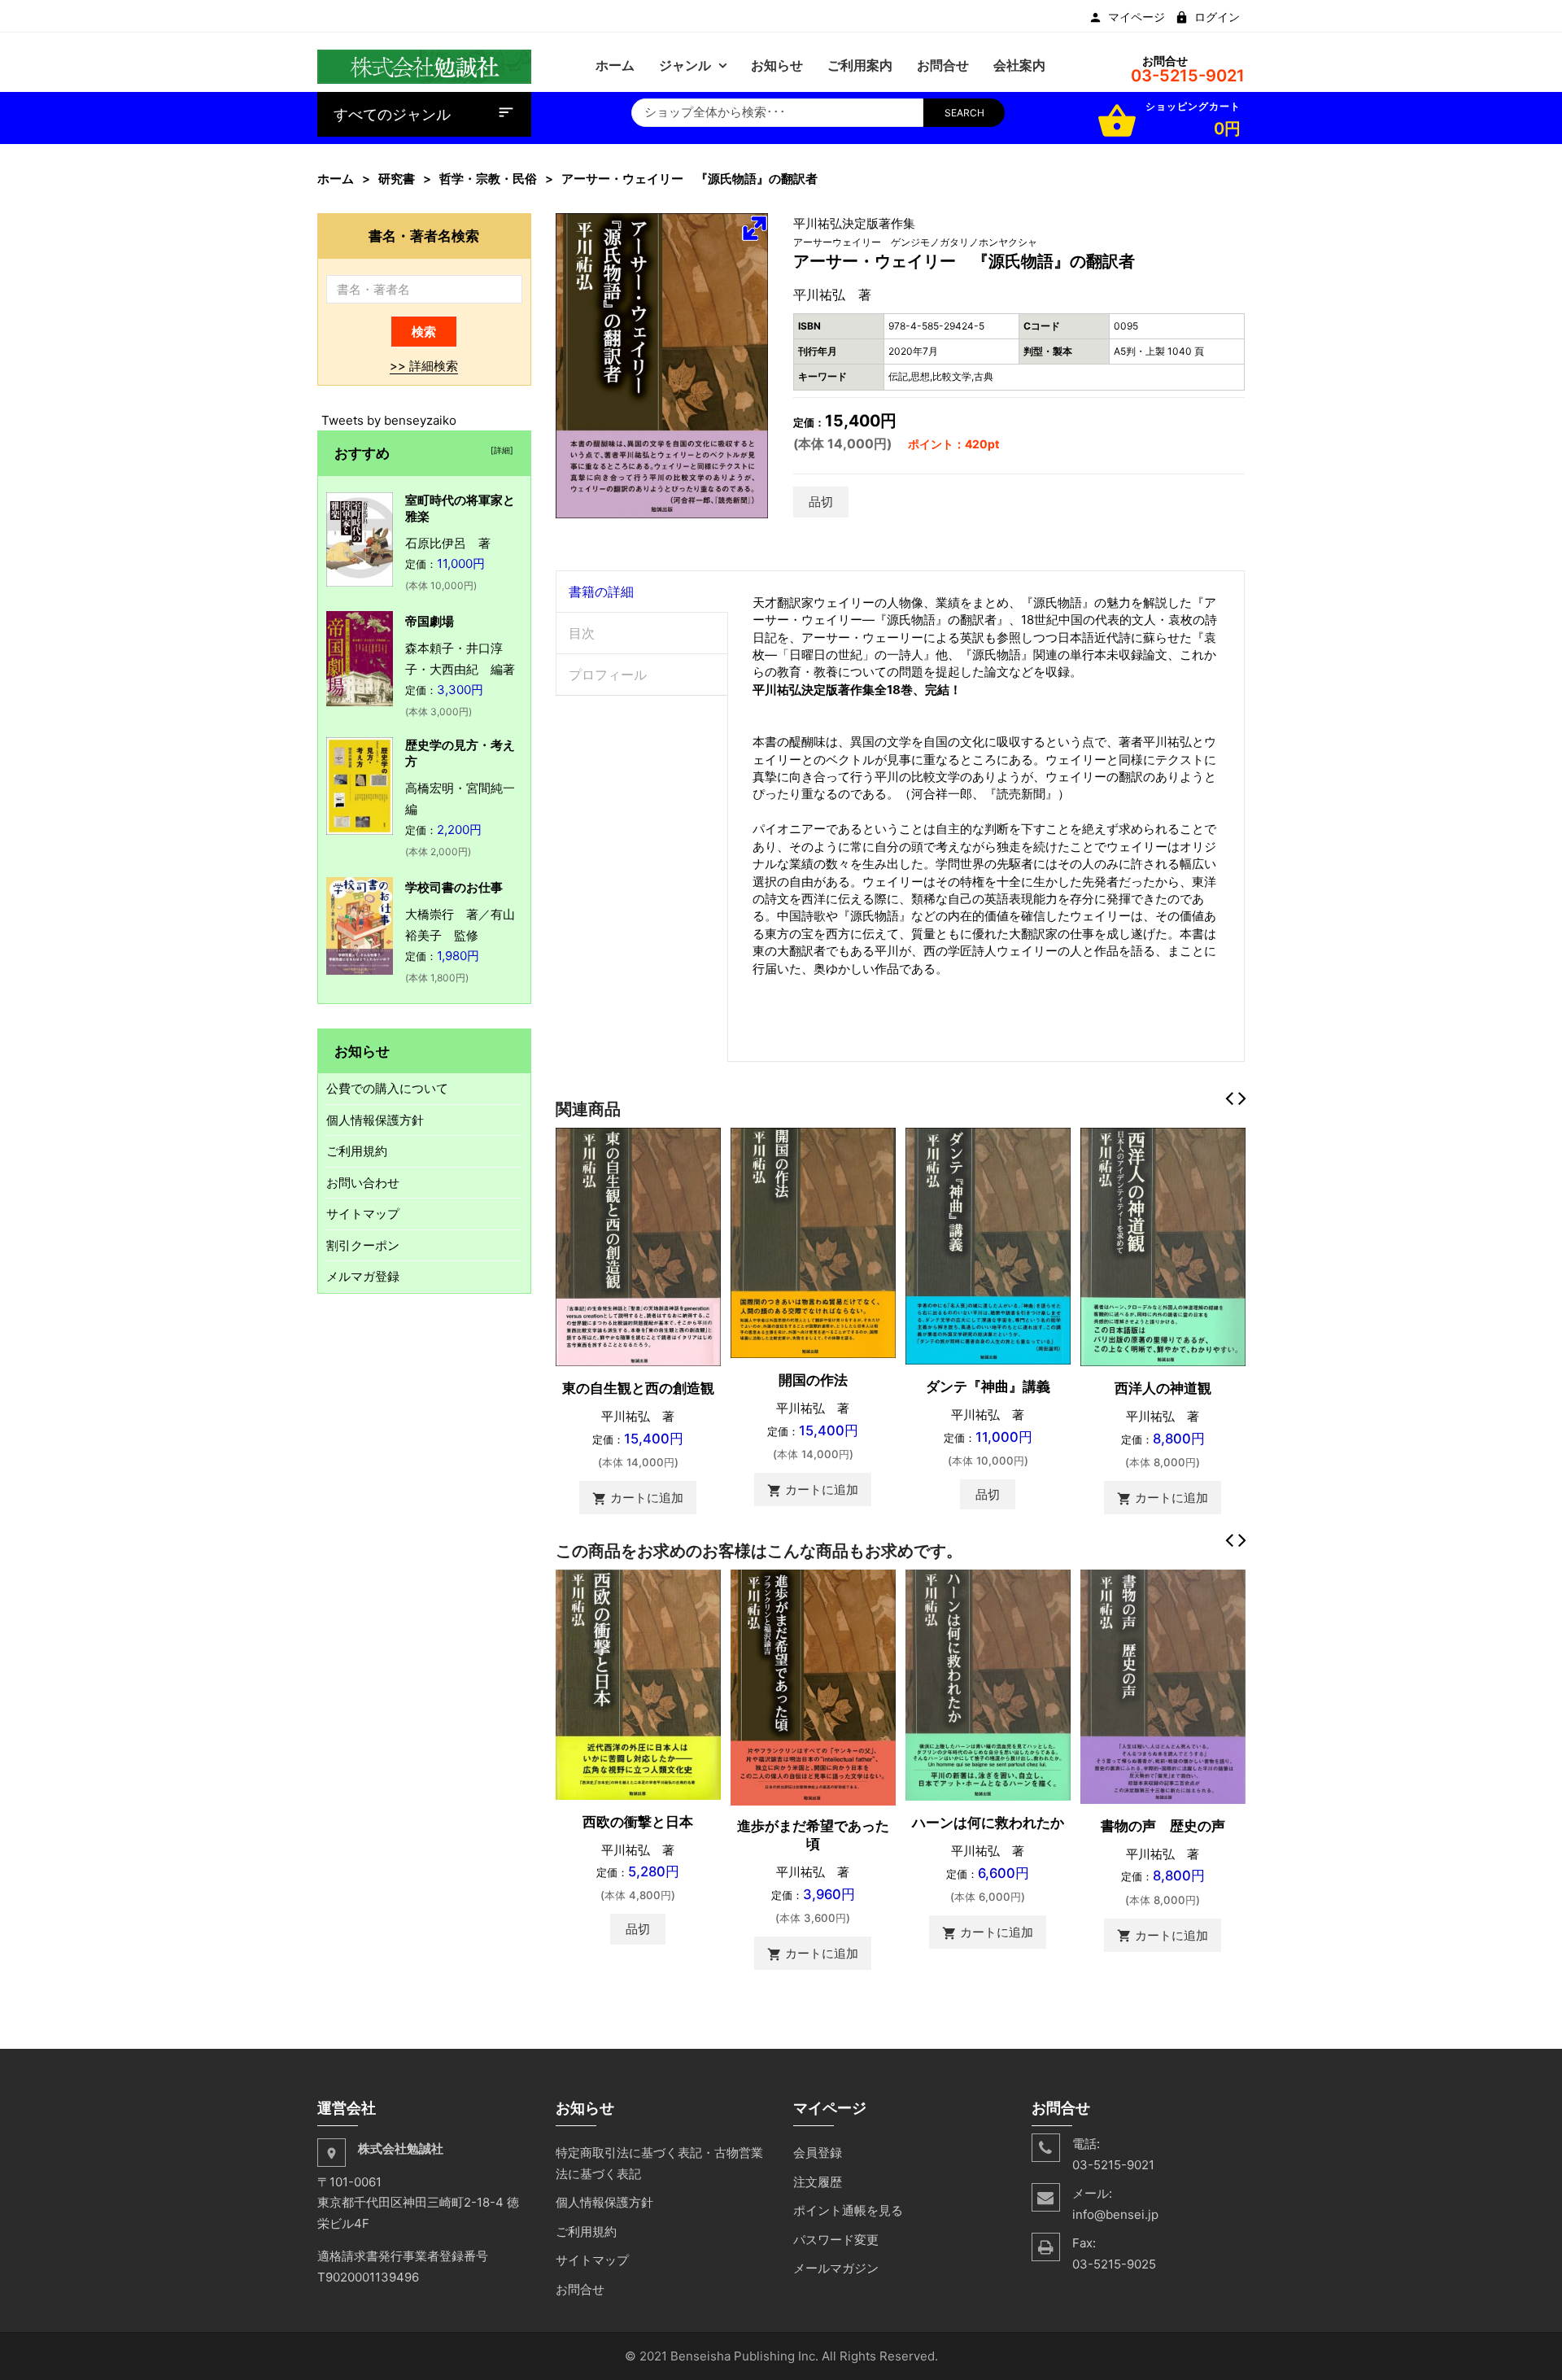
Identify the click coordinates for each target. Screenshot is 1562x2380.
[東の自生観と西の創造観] (638, 1246)
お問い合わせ (363, 1183)
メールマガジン (836, 2268)
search (964, 113)
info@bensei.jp (1115, 2214)
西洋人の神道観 (1163, 1388)
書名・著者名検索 (424, 236)
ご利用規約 (357, 1151)
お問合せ (580, 2289)
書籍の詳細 (601, 592)
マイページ (1137, 17)
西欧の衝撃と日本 (638, 1822)
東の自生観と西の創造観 (638, 1388)
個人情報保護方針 (375, 1120)
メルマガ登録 (363, 1276)
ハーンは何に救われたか (988, 1823)
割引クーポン (363, 1245)
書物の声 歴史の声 (1163, 1826)
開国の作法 (813, 1380)
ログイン (1217, 17)
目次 (582, 633)
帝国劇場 (430, 621)
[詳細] (500, 450)
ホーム (336, 179)
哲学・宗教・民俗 (488, 179)
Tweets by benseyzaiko (389, 420)
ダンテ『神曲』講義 (988, 1387)
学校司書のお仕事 (454, 887)
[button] (754, 228)
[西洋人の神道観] (1163, 1246)
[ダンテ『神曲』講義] (988, 1245)
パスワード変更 (836, 2240)
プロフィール (608, 675)
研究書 (397, 179)
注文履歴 (818, 2182)
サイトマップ (363, 1214)
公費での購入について (387, 1088)
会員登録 (818, 2153)
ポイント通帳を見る (848, 2210)
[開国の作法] (813, 1242)
